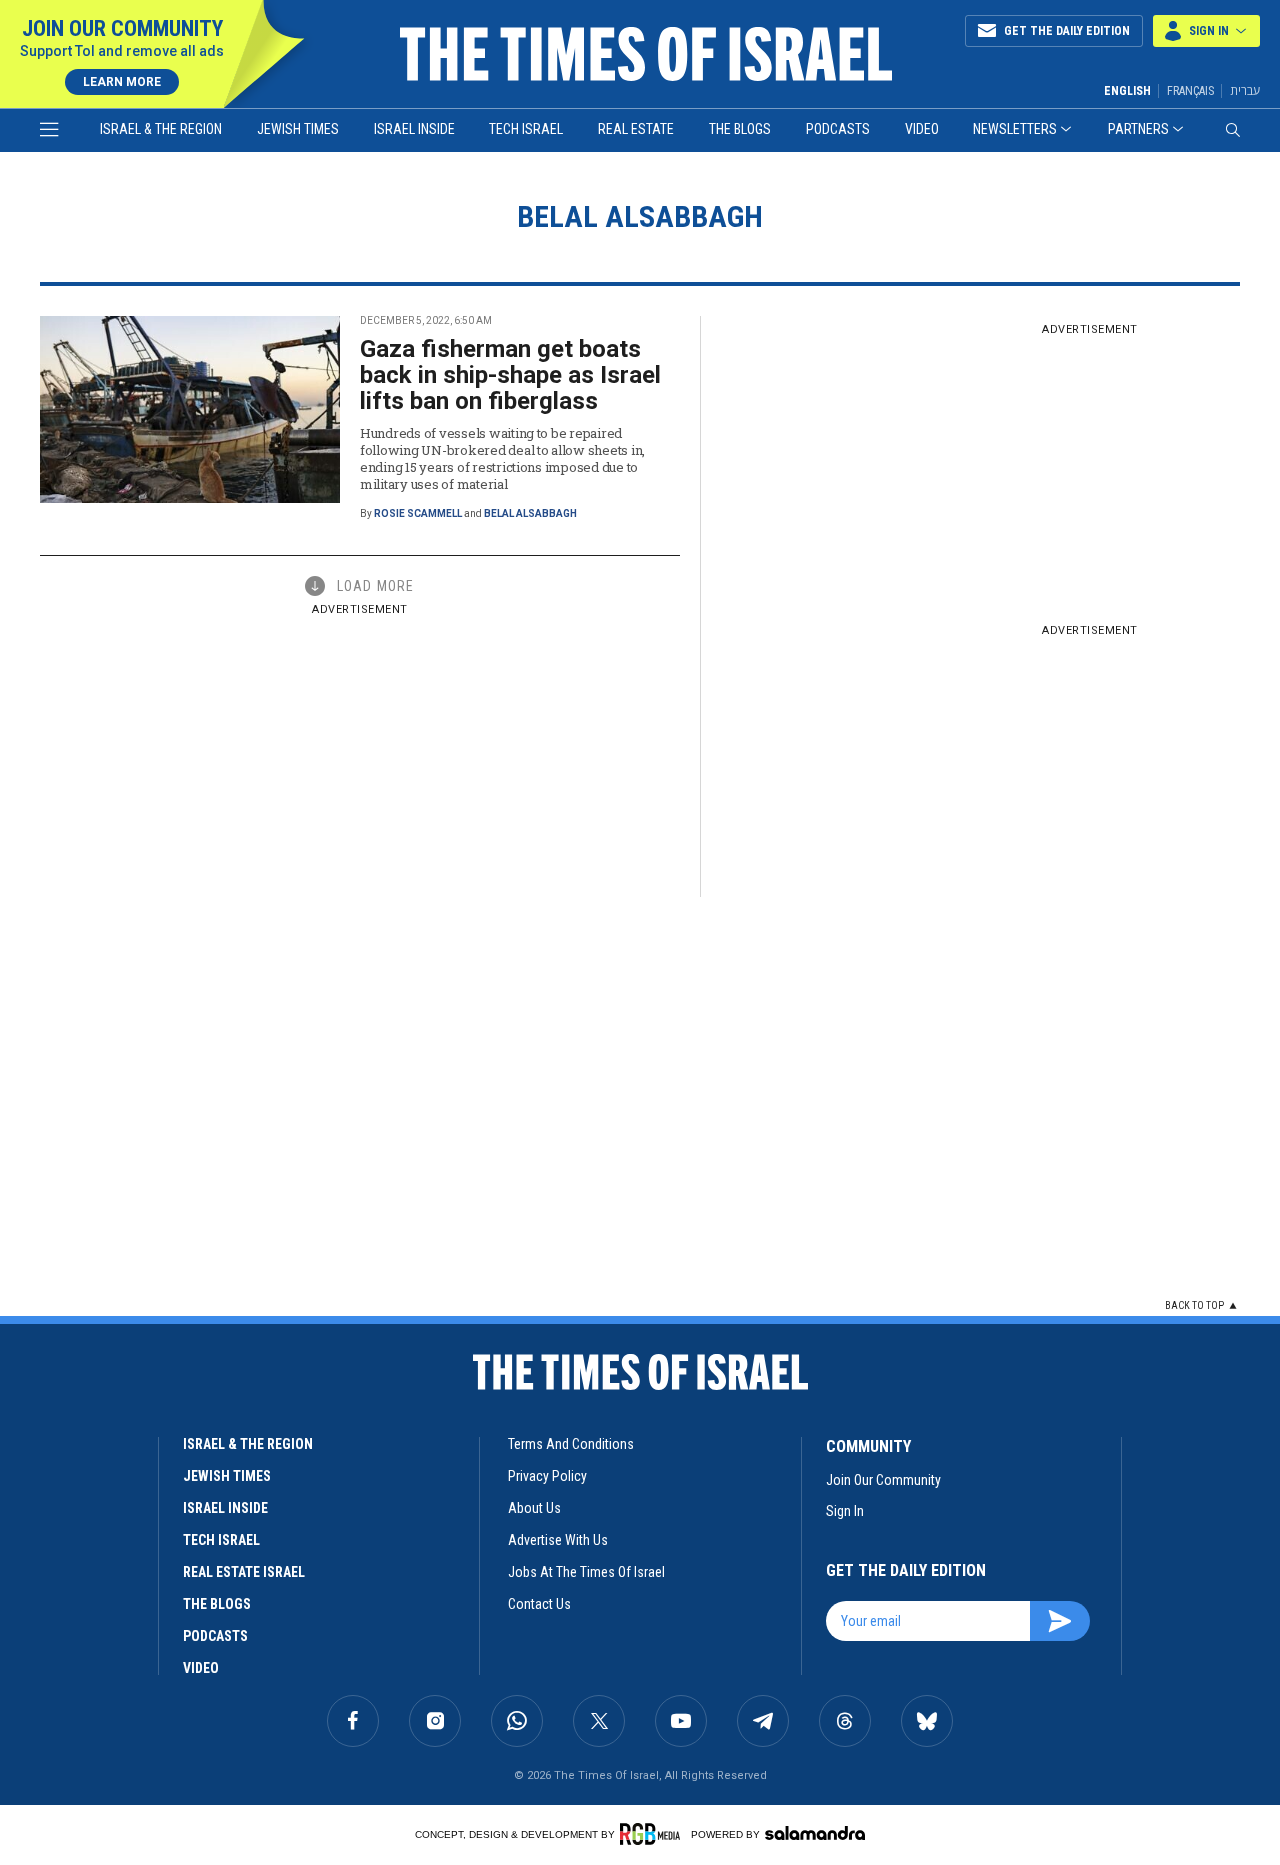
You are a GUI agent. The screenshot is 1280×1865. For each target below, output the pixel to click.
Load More (375, 586)
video (201, 1668)
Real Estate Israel (244, 1572)
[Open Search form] (1233, 130)
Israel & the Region (161, 129)
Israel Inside (414, 129)
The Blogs (740, 129)
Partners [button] (1138, 129)
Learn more (122, 82)
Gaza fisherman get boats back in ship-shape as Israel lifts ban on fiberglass (510, 375)
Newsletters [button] (1015, 129)
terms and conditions (571, 1444)
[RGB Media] (653, 1834)
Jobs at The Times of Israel (586, 1572)
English (1127, 91)
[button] (1206, 31)
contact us (539, 1604)
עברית (1245, 90)
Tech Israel (526, 129)
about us (534, 1508)
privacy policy (547, 1476)
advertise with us (558, 1540)
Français (1190, 91)
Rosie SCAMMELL (418, 513)
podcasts (215, 1636)
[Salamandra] (815, 1833)
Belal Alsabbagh (530, 513)
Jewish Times (298, 129)
